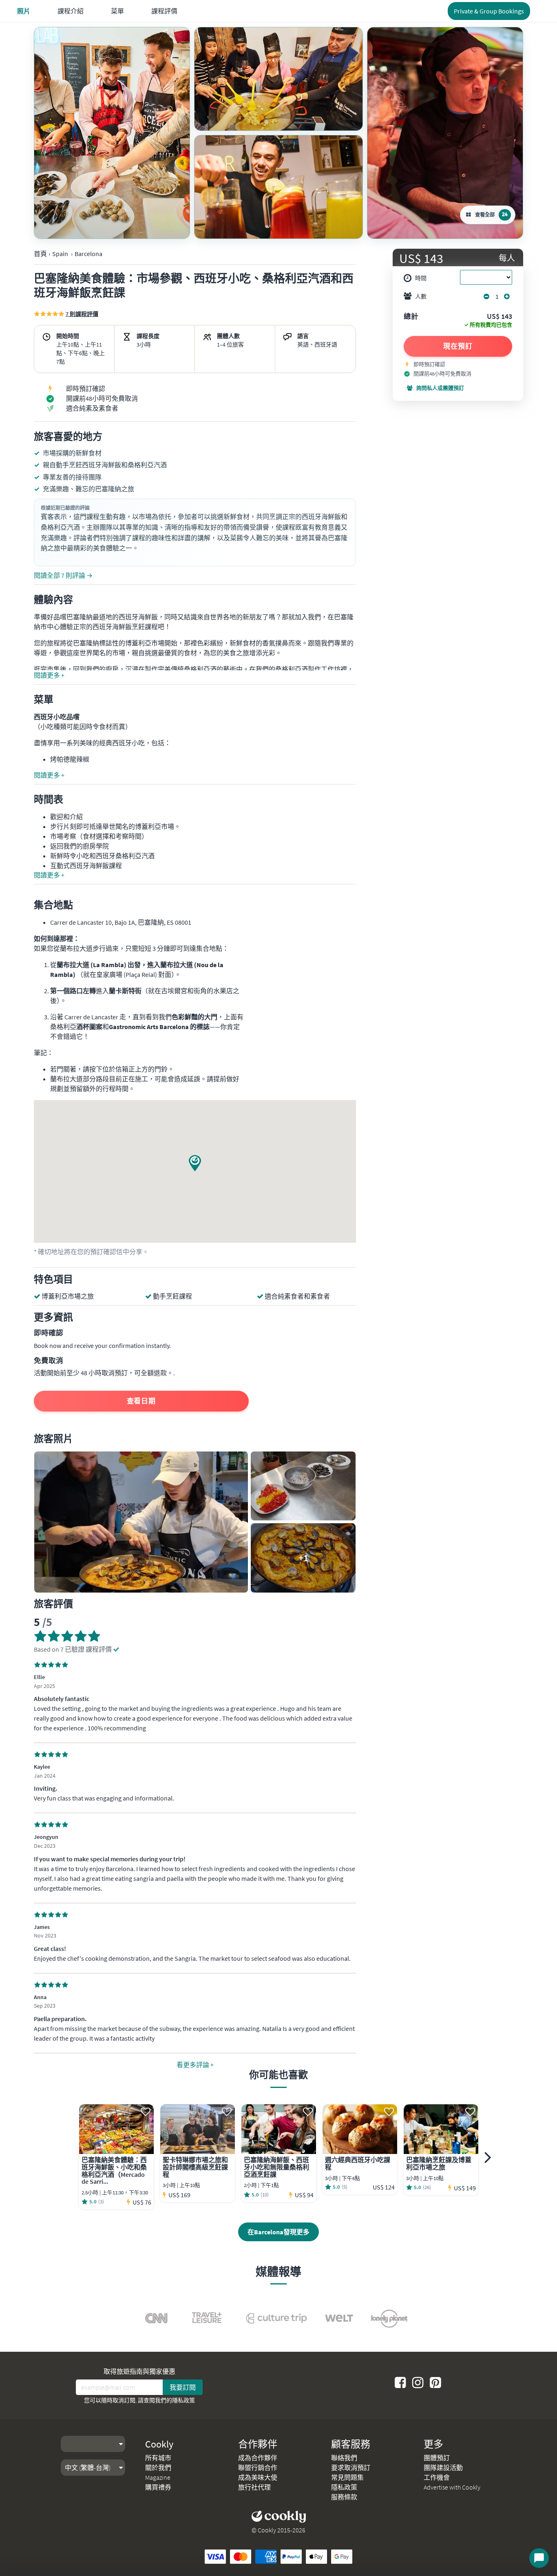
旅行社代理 (254, 2487)
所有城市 (158, 2458)
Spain (60, 254)
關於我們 (158, 2468)
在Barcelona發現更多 (278, 2232)
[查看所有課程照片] (112, 133)
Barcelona (88, 254)
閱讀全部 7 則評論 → (63, 575)
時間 (421, 278)
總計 (411, 317)
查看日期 (141, 1401)
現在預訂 (458, 346)
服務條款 (344, 2497)
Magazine (158, 2477)
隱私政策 (183, 2400)
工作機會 (437, 2477)
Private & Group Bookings (489, 11)
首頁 (40, 254)
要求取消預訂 (351, 2468)
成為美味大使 (258, 2477)
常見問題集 (347, 2477)
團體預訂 (437, 2458)
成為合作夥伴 (258, 2458)
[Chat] (539, 2558)
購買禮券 (158, 2487)
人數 (421, 296)
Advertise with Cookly (452, 2487)
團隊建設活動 (443, 2468)
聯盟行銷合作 (258, 2468)
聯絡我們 (344, 2458)
